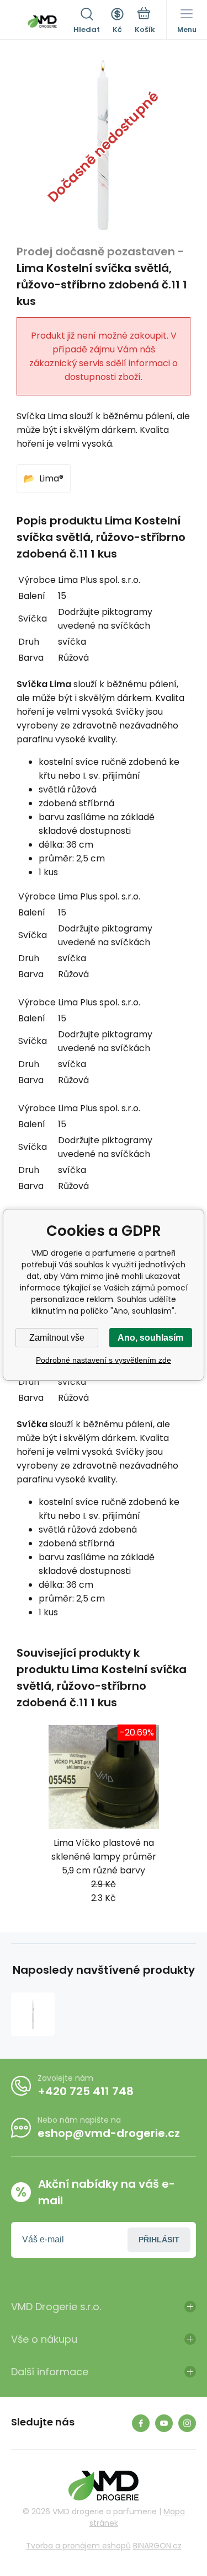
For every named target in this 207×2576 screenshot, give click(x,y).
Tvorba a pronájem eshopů (78, 2546)
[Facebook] (141, 2423)
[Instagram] (187, 2423)
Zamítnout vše (57, 1338)
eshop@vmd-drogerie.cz (109, 2133)
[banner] (42, 22)
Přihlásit (159, 2240)
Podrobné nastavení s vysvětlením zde (104, 1360)
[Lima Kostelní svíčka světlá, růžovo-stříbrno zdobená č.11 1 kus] (33, 2014)
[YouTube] (164, 2423)
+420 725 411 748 (86, 2091)
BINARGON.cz (157, 2546)
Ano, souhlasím (150, 1338)
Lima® (51, 478)
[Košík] (145, 22)
